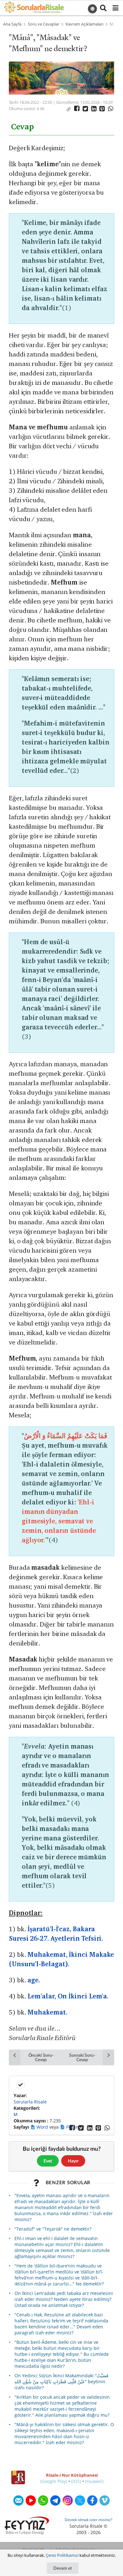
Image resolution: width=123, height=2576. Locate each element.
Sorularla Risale (30, 2102)
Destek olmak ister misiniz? (88, 2520)
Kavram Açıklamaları (85, 24)
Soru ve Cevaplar (44, 24)
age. (34, 1980)
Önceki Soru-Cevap (41, 2057)
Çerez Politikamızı (62, 2555)
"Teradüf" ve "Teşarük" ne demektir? (53, 2229)
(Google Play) (54, 2481)
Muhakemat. (47, 2012)
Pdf (70, 2127)
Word (43, 2127)
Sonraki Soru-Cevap (82, 2057)
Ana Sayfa (12, 24)
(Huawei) (94, 2481)
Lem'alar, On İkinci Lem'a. (68, 1996)
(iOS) (76, 2481)
